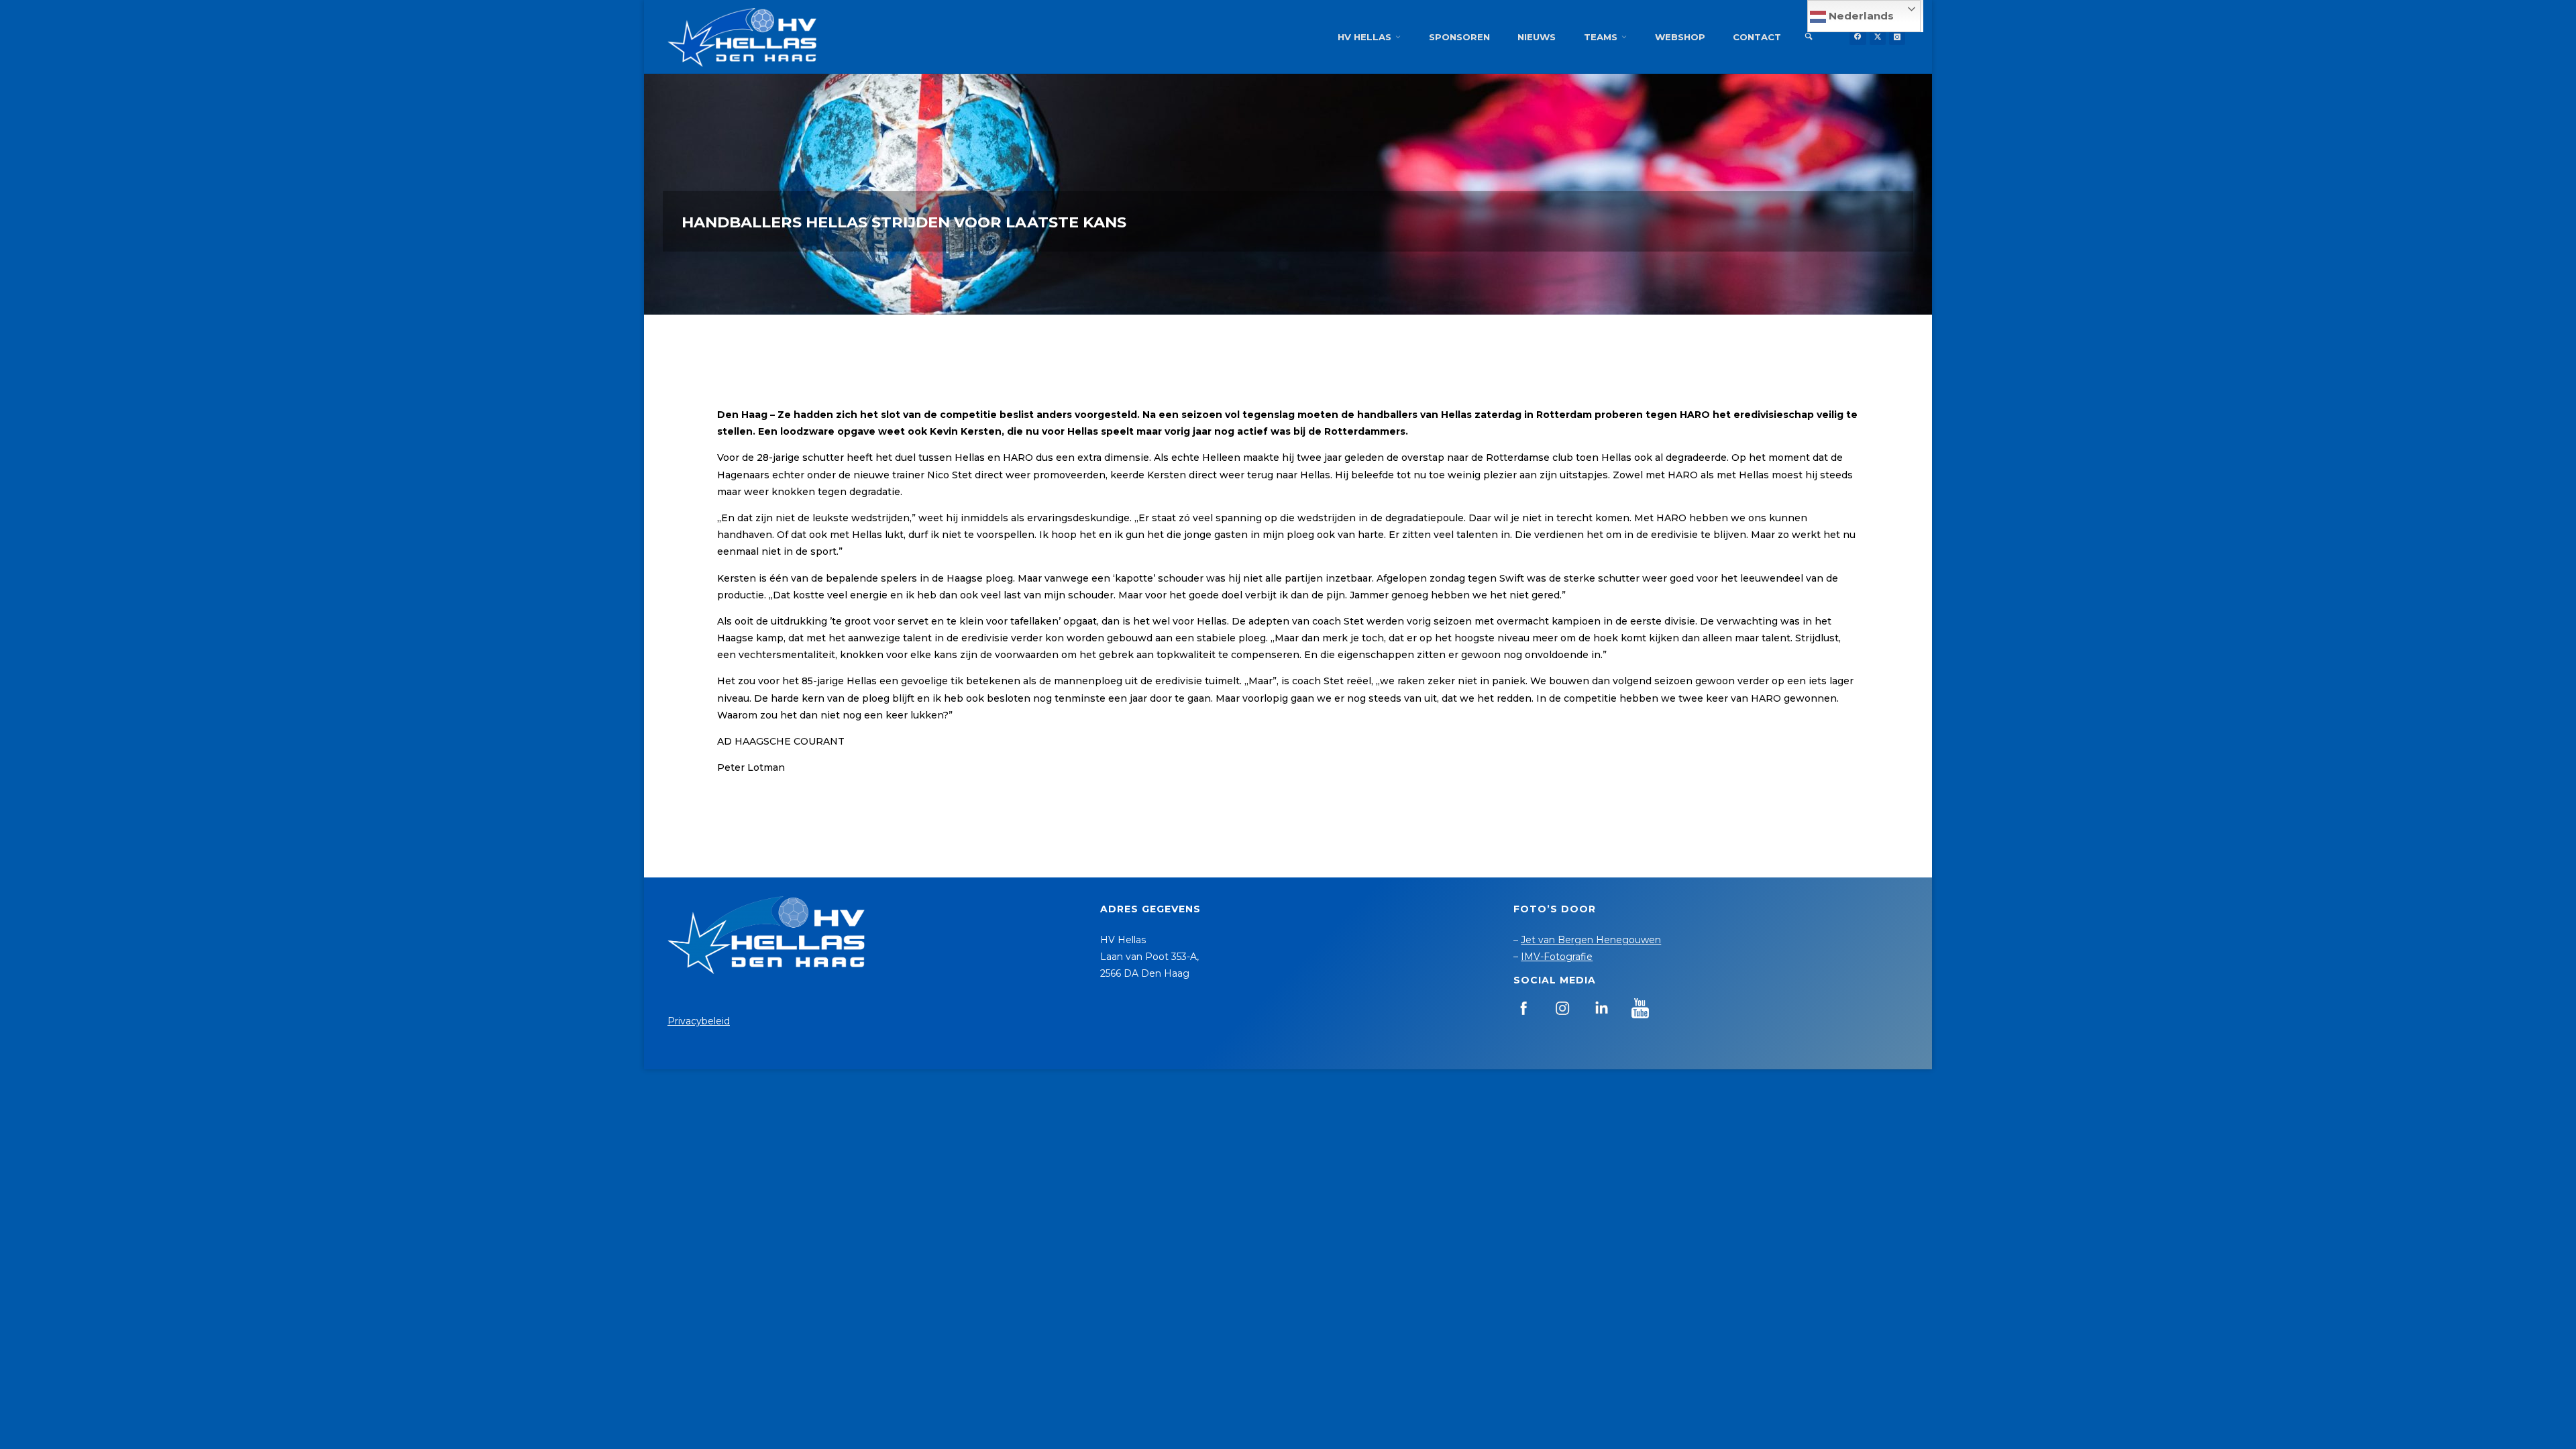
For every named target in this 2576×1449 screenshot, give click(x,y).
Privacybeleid (699, 1021)
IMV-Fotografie (1557, 957)
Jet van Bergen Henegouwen (1591, 940)
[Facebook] (1858, 37)
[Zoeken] (1809, 37)
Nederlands (1860, 16)
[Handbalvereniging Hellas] (742, 37)
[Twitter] (1878, 37)
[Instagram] (1897, 37)
